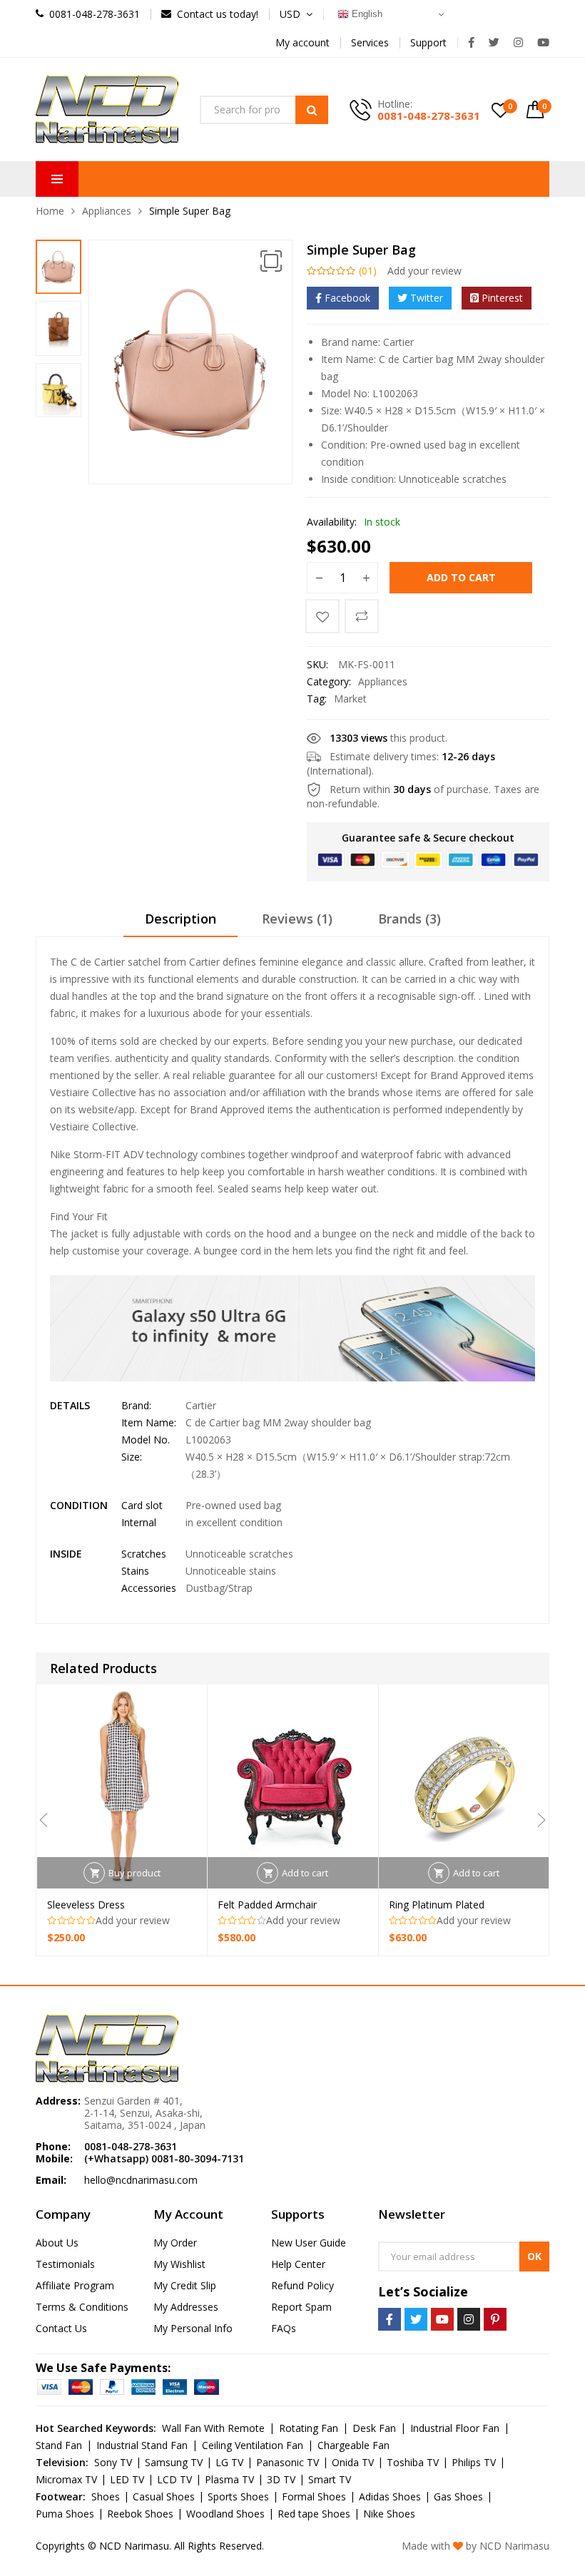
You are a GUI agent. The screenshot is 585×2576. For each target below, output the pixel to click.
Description (180, 919)
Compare (362, 616)
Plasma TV (229, 2479)
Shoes (106, 2496)
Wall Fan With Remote (213, 2428)
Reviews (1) (297, 919)
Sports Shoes (238, 2496)
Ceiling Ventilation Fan (253, 2445)
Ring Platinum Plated (437, 1905)
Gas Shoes (458, 2496)
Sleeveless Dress (86, 1905)
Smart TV (330, 2479)
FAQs (284, 2328)
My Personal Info (193, 2328)
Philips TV (474, 2462)
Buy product (134, 1873)
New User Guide (309, 2243)
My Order (175, 2243)
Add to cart (461, 577)
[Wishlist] (322, 616)
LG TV (229, 2462)
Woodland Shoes (225, 2514)
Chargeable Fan (353, 2445)
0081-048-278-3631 (429, 116)
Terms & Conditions (82, 2307)
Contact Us (61, 2328)
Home (50, 211)
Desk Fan (374, 2428)
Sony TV (113, 2462)
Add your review (424, 271)
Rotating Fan (309, 2428)
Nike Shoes (389, 2514)
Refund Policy (302, 2285)
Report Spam (301, 2307)
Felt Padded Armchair (267, 1905)
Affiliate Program (75, 2285)
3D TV (281, 2479)
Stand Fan (59, 2445)
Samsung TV (174, 2462)
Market (350, 699)
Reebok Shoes (140, 2514)
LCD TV (174, 2479)
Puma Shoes (65, 2514)
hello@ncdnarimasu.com (141, 2180)
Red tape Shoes (314, 2514)
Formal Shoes (314, 2496)
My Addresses (186, 2307)
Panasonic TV (288, 2462)
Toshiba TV (413, 2462)
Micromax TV (66, 2479)
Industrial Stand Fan (142, 2445)
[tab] (180, 924)
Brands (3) (409, 919)
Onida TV (353, 2462)
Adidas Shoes (390, 2496)
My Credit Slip (185, 2285)
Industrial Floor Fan (455, 2428)
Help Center (298, 2264)
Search (312, 110)
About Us (57, 2243)
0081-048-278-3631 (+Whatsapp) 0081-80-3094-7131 (164, 2152)
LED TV (127, 2479)
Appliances (107, 211)
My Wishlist (179, 2264)
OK (534, 2256)
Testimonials (65, 2264)
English (366, 14)
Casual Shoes (164, 2496)
